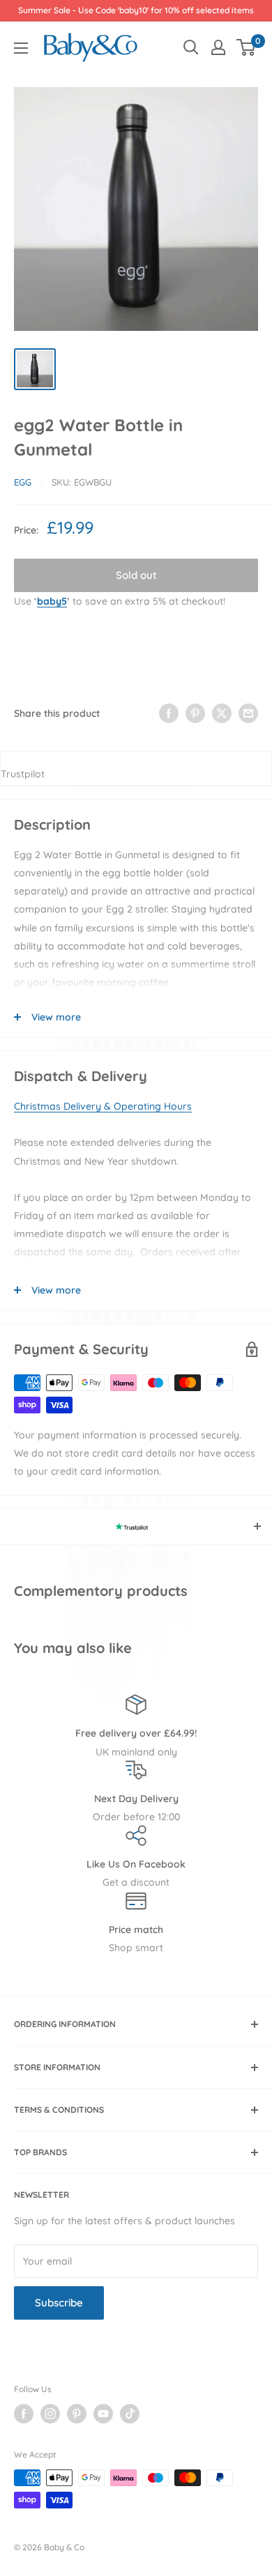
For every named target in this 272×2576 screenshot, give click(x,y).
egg (23, 482)
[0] (247, 47)
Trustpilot (23, 774)
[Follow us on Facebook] (24, 2414)
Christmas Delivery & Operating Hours (103, 1106)
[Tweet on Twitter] (222, 713)
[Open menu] (21, 48)
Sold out (136, 575)
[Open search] (191, 47)
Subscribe (59, 2303)
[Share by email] (248, 713)
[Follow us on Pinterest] (77, 2414)
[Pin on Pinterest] (195, 713)
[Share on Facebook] (169, 713)
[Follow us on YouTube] (103, 2414)
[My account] (218, 47)
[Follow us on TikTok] (130, 2414)
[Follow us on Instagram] (50, 2414)
